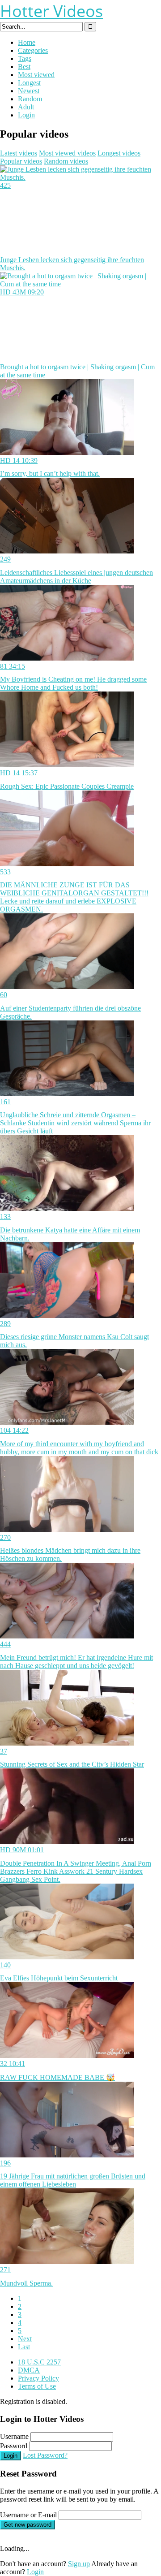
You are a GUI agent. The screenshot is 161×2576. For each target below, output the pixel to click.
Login (26, 115)
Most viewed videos (67, 153)
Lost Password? (45, 2455)
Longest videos (119, 153)
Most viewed (36, 75)
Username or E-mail (28, 2515)
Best (24, 67)
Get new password (28, 2525)
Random (30, 99)
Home (27, 42)
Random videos (66, 161)
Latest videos (19, 153)
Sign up (79, 2564)
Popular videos (21, 161)
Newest (29, 91)
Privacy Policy (38, 2378)
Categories (33, 50)
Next (25, 2339)
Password (14, 2446)
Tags (25, 58)
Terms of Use (37, 2386)
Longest (29, 83)
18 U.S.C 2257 (39, 2362)
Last (24, 2347)
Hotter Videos (51, 11)
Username (14, 2436)
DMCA (29, 2370)
